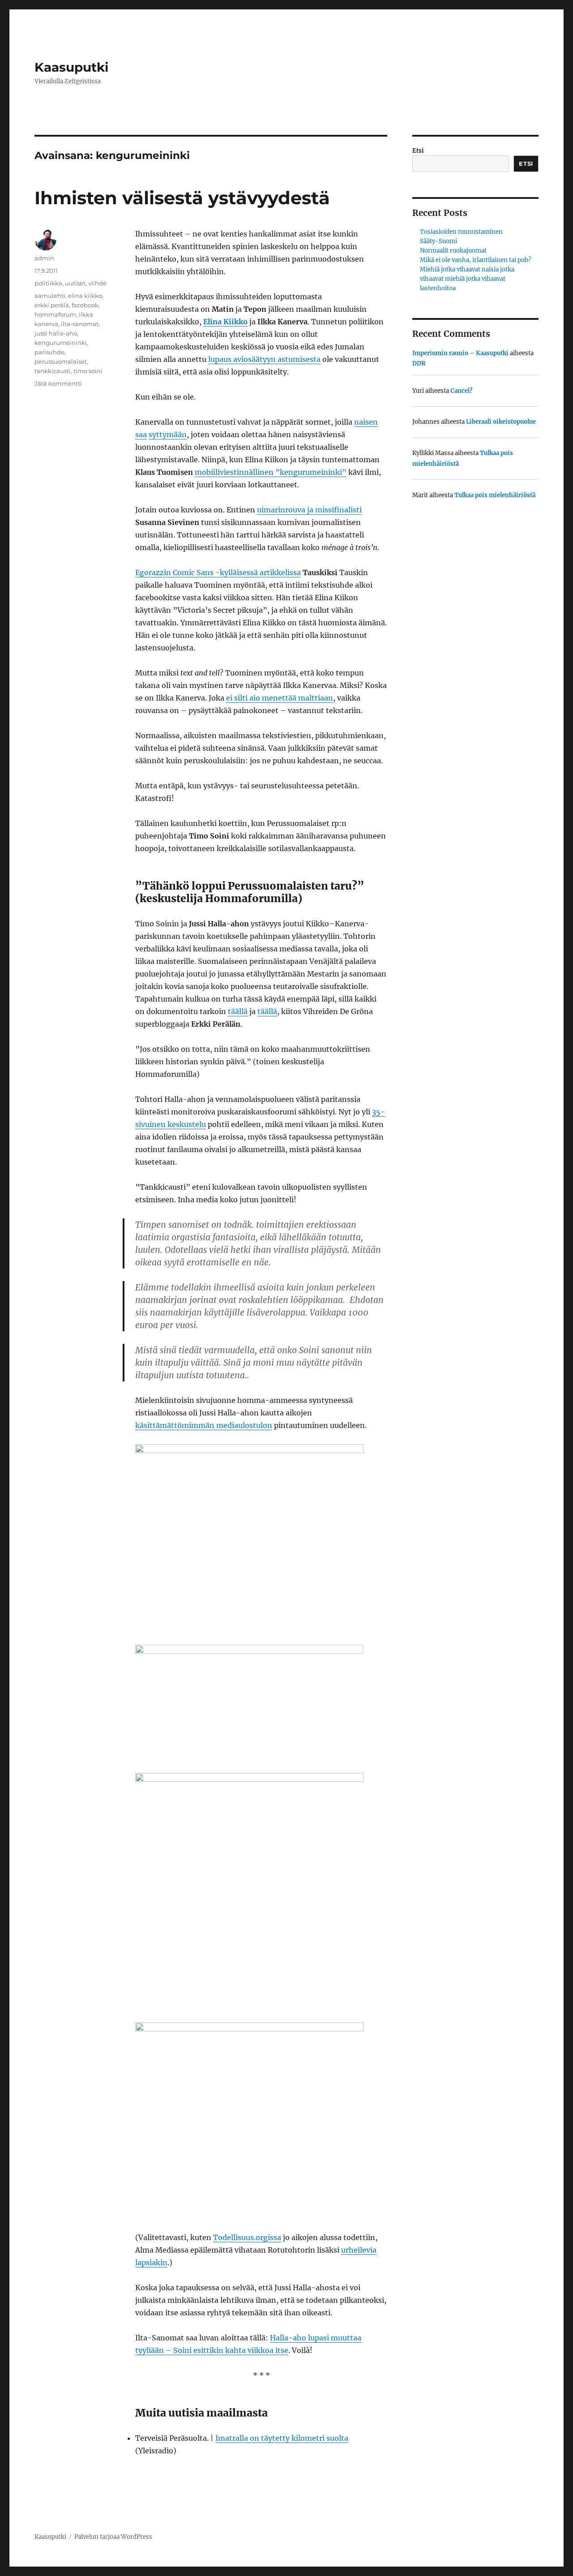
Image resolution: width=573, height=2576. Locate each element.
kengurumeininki (61, 343)
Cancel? (462, 391)
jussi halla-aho (56, 333)
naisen (366, 422)
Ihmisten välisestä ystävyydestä (182, 198)
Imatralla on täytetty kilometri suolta (282, 2438)
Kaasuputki (71, 67)
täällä (238, 1011)
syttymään (168, 434)
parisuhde (49, 352)
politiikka (48, 283)
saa (141, 434)
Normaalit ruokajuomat (453, 251)
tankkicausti (53, 371)
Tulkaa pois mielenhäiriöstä (495, 495)
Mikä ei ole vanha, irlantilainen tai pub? (475, 260)
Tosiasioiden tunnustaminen (461, 232)
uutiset (75, 283)
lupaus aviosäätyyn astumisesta (264, 359)
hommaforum (55, 314)
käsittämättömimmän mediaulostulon (204, 1425)
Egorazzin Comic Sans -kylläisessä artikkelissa (218, 572)
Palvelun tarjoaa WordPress (113, 2537)
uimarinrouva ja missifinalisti (309, 510)
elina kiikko (85, 296)
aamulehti (50, 296)
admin (44, 258)
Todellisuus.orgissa (247, 2237)
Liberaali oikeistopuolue (501, 422)
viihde (97, 283)
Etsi (418, 151)
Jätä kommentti (58, 383)
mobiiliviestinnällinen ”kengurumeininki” (271, 472)
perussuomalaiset (61, 361)
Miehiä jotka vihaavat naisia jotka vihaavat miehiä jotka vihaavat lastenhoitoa (467, 279)
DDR (419, 363)
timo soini (88, 371)
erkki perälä (52, 305)
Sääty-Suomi (438, 241)
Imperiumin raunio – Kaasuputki (460, 353)
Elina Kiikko (225, 322)
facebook (85, 305)
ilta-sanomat (80, 324)
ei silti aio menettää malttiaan (280, 698)
